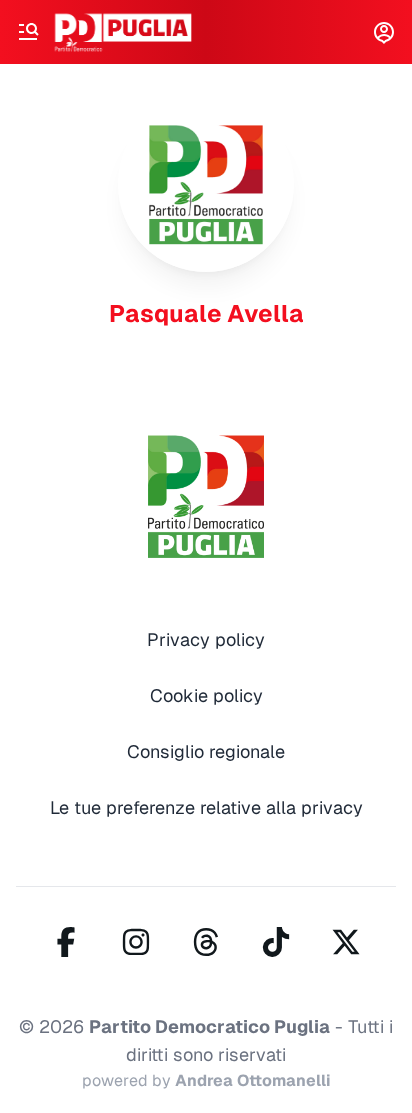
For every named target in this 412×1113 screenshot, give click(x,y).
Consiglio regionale (206, 751)
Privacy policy (206, 639)
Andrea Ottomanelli (253, 1080)
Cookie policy (206, 695)
